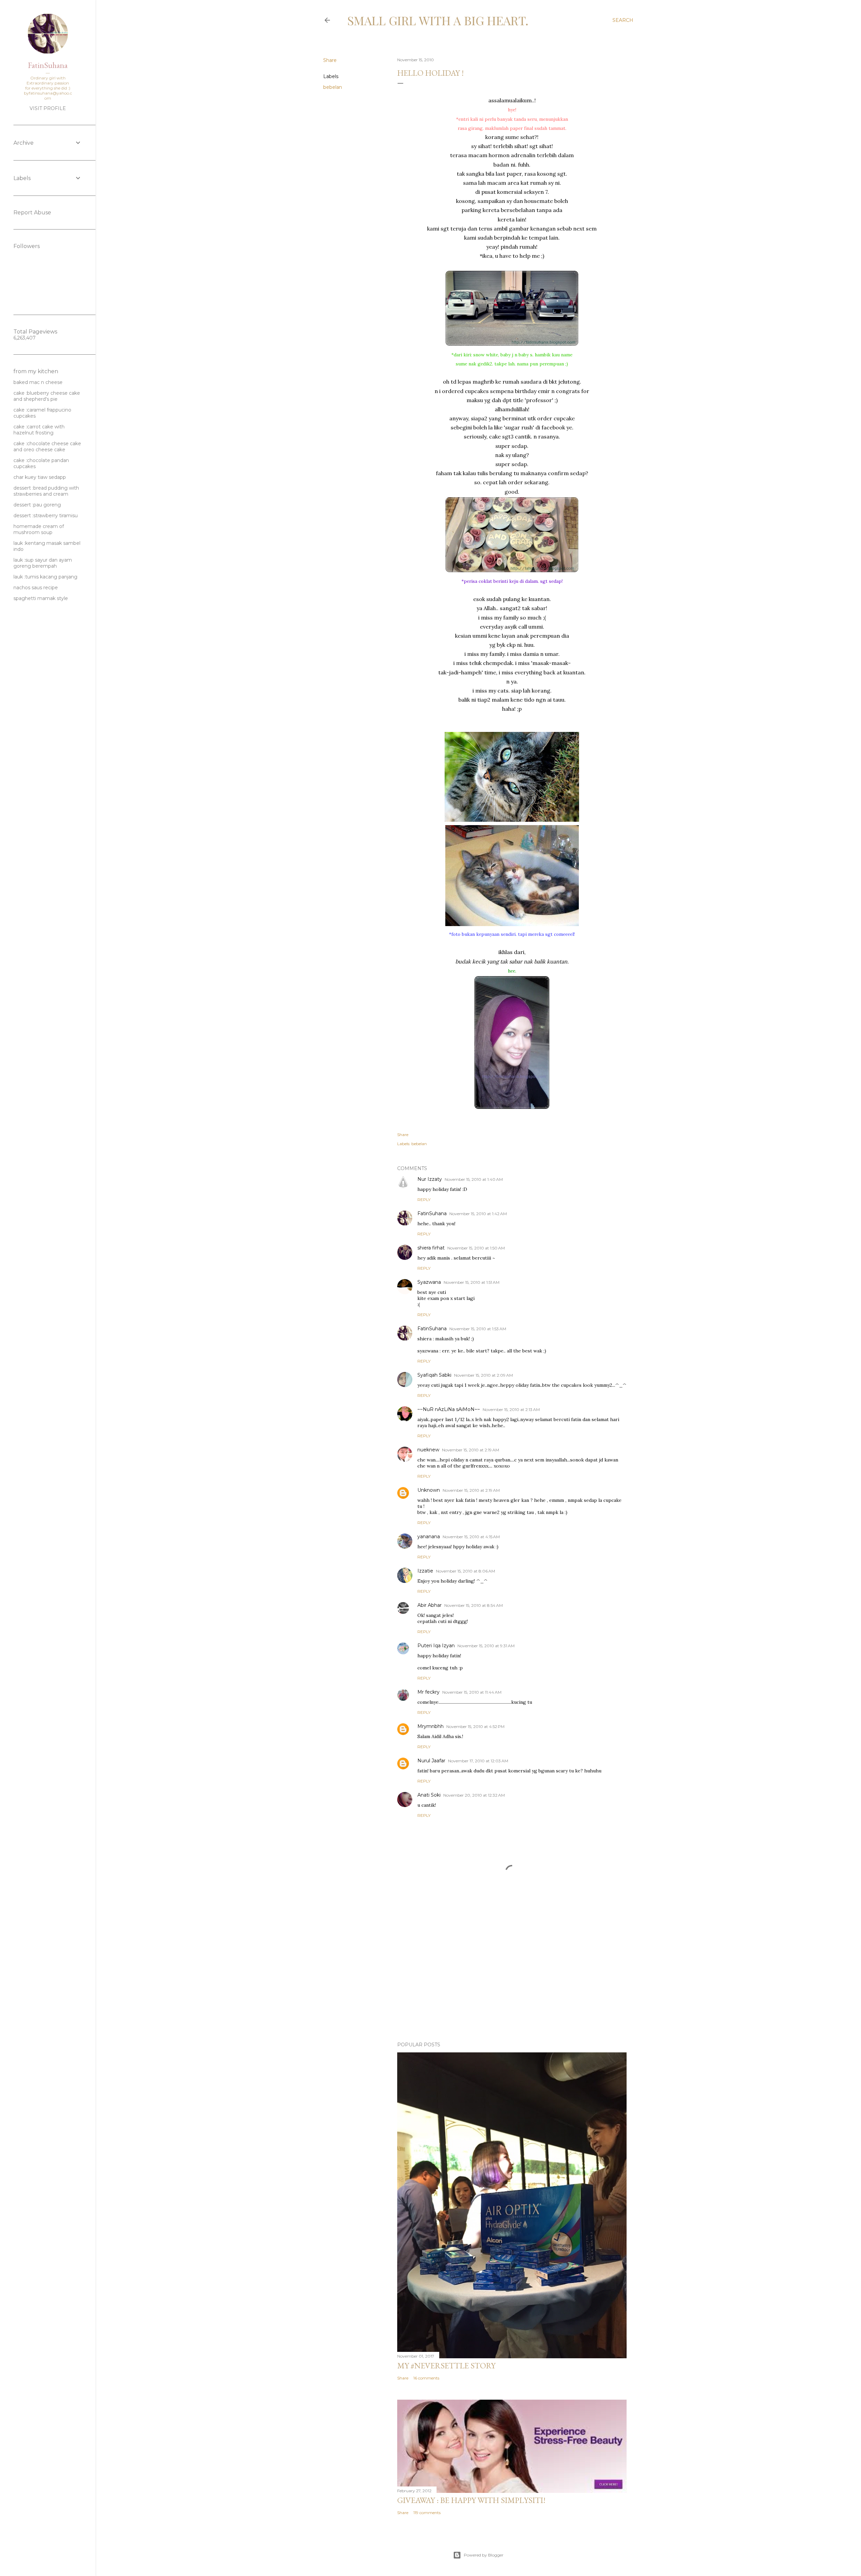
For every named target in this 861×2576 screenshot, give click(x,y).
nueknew (428, 1450)
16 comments (426, 2378)
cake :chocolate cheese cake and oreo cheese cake (47, 447)
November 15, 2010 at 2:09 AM (483, 1375)
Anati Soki (429, 1795)
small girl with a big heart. (438, 20)
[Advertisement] (512, 1978)
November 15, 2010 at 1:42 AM (478, 1214)
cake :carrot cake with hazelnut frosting (39, 430)
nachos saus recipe (36, 588)
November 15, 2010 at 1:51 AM (472, 1282)
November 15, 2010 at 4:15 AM (471, 1537)
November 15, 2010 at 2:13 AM (511, 1409)
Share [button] (330, 60)
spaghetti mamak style (41, 598)
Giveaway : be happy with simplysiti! (471, 2500)
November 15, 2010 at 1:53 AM (478, 1329)
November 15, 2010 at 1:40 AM (474, 1179)
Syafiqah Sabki (434, 1375)
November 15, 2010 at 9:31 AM (486, 1646)
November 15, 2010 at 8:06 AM (465, 1571)
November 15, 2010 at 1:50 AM (476, 1248)
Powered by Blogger (484, 2555)
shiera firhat (431, 1248)
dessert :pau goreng (37, 505)
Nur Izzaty (430, 1179)
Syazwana (429, 1282)
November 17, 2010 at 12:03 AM (478, 1761)
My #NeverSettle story (446, 2366)
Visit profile (48, 108)
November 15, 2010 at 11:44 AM (472, 1692)
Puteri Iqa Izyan (436, 1646)
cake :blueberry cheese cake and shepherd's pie (47, 396)
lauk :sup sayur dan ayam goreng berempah (43, 563)
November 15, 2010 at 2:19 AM (471, 1450)
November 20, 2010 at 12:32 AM (474, 1795)
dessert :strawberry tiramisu (46, 516)
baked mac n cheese (38, 382)
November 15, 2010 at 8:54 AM (474, 1605)
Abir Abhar (429, 1605)
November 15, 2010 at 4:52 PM (475, 1726)
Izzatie (425, 1571)
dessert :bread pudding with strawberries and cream (46, 491)
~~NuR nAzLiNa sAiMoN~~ (449, 1409)
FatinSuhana (432, 1213)
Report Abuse (32, 213)
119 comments (427, 2513)
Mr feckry (428, 1692)
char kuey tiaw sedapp (40, 477)
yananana (429, 1537)
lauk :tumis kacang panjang (45, 577)
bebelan (333, 87)
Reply (424, 1199)
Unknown (429, 1490)
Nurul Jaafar (431, 1761)
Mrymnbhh (430, 1726)
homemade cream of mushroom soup (39, 529)
